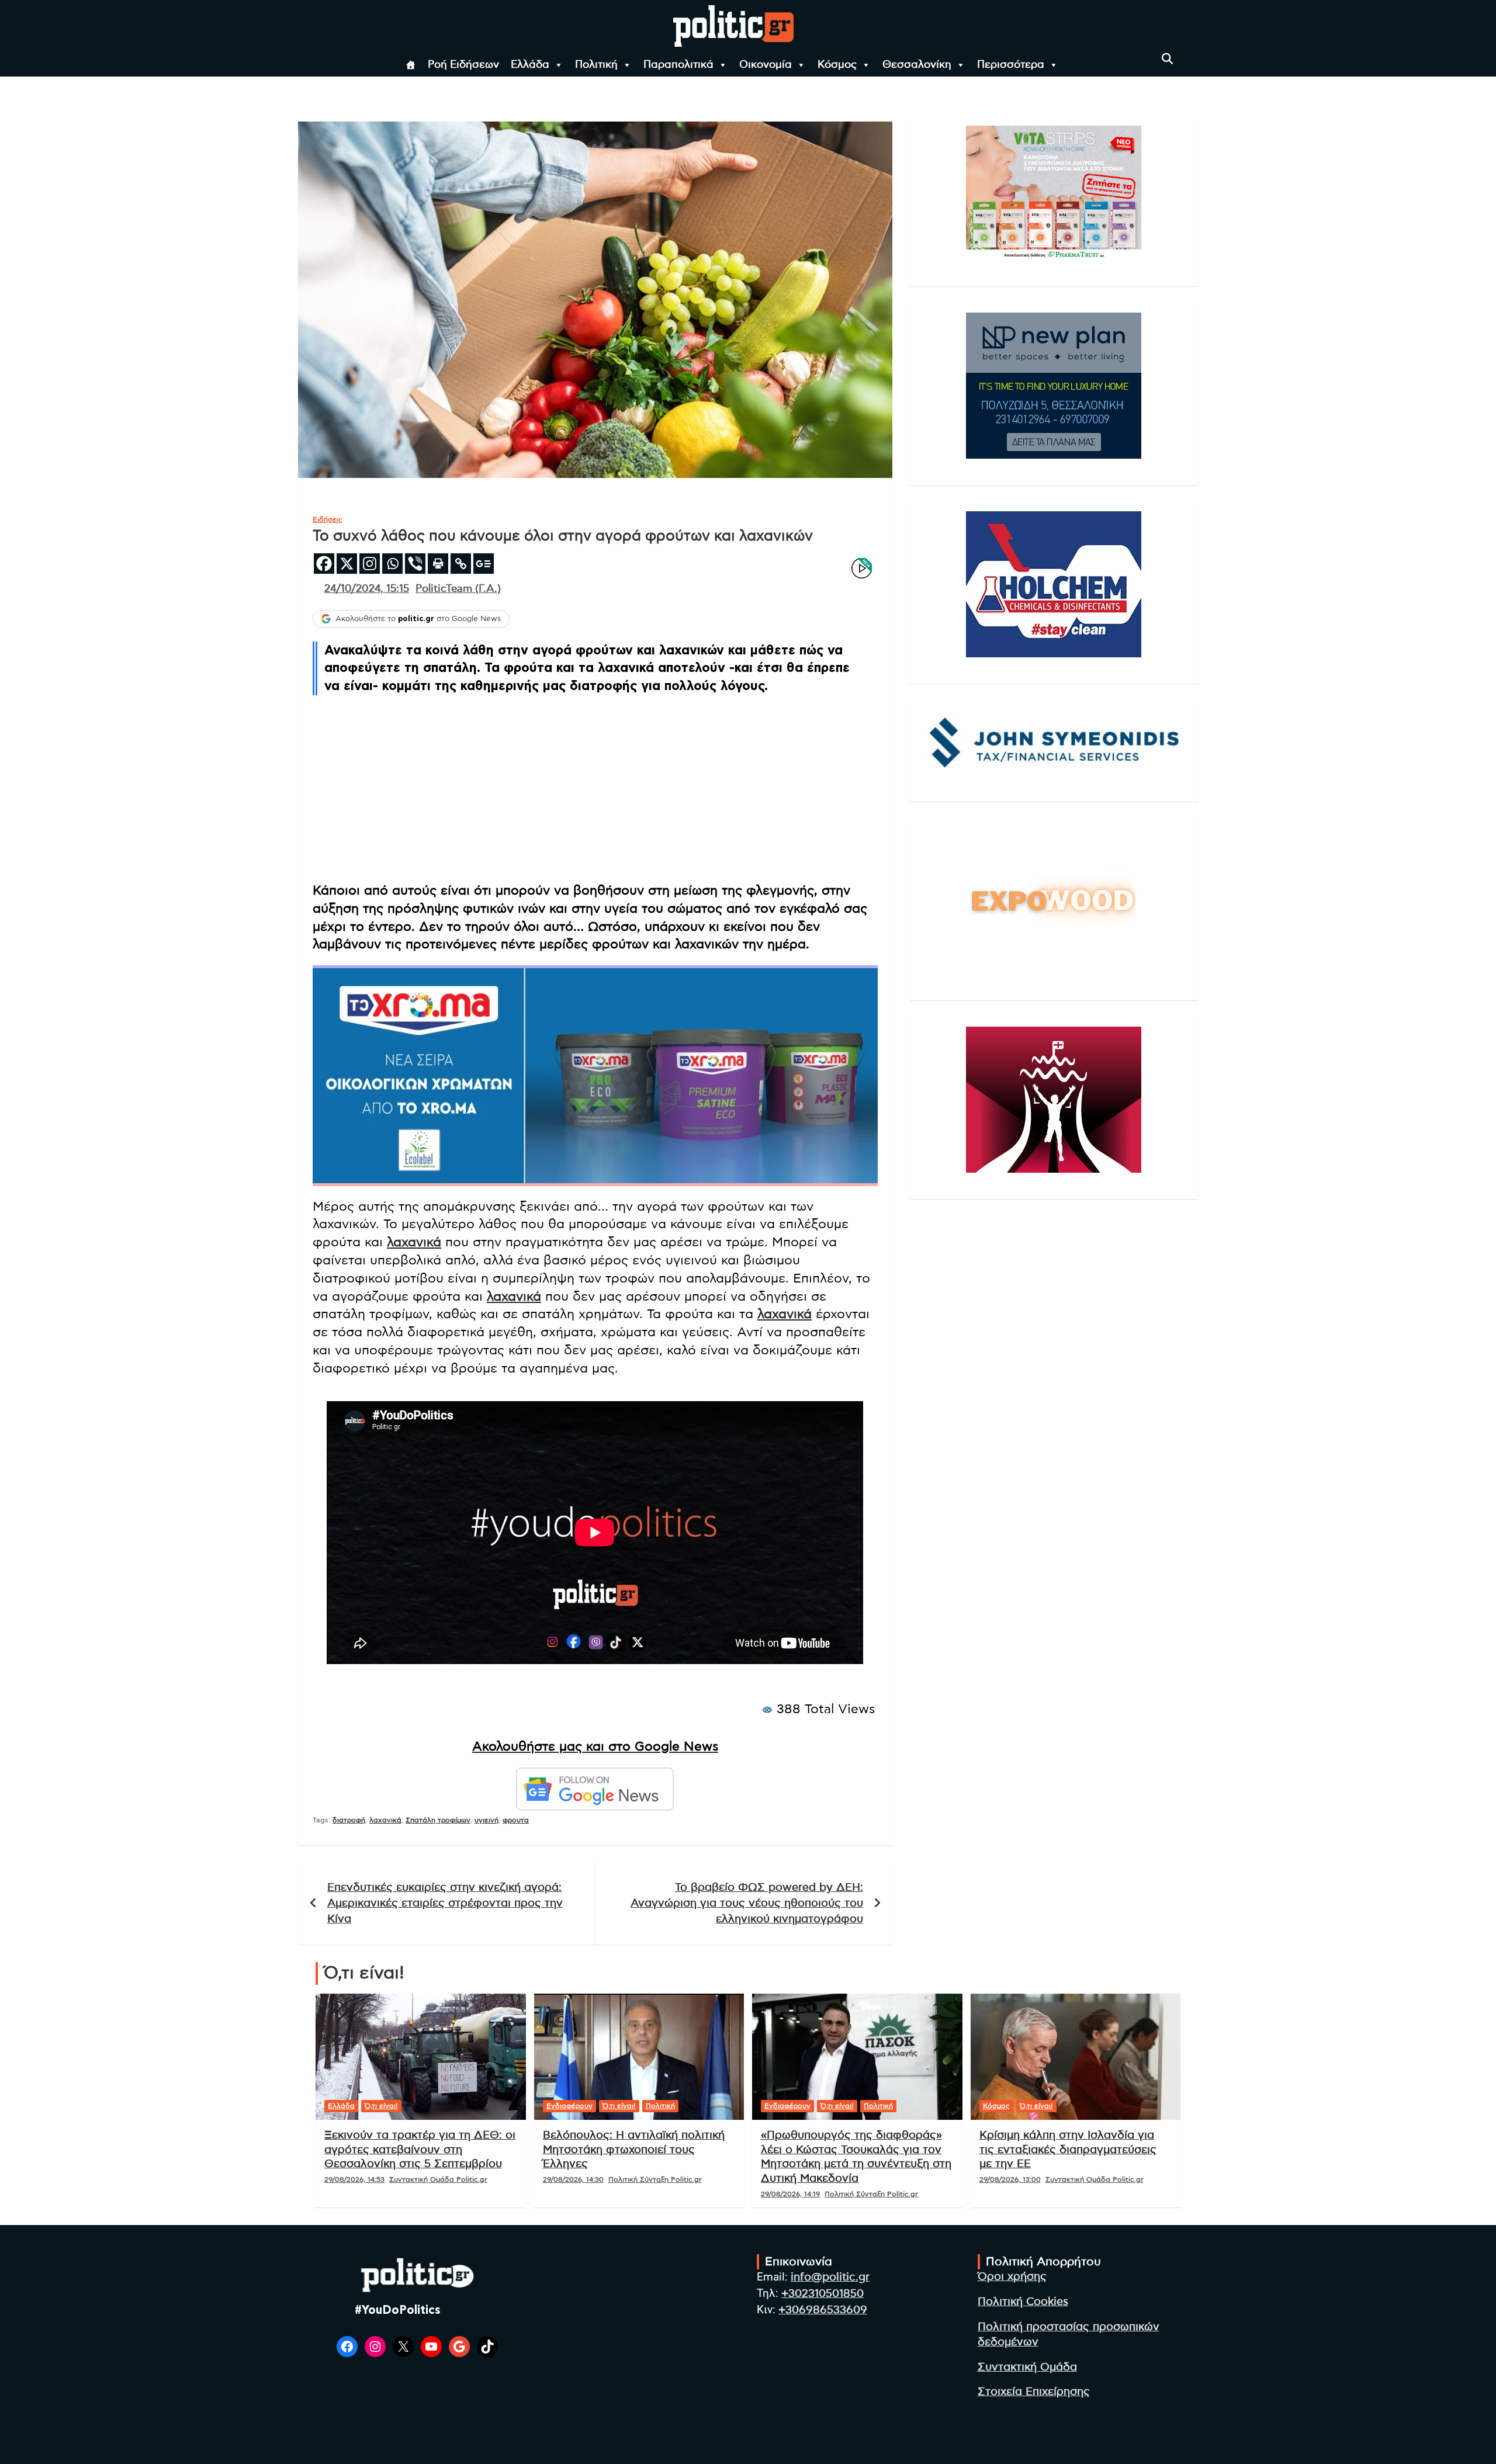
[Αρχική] (411, 65)
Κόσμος (837, 65)
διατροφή (349, 1820)
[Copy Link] (461, 564)
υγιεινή (486, 1820)
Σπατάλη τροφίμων (438, 1820)
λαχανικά (414, 1242)
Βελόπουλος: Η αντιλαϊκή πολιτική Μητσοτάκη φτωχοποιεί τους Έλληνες (634, 2150)
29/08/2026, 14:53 (354, 2179)
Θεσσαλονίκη (917, 65)
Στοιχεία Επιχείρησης (1034, 2392)
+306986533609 (823, 2310)
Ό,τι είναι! (381, 2106)
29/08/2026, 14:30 (573, 2179)
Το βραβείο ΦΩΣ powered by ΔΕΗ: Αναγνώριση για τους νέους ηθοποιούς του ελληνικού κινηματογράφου (747, 1903)
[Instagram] (370, 564)
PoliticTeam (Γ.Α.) (458, 589)
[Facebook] (324, 564)
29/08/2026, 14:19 (790, 2194)
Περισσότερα (1011, 65)
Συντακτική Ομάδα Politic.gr (438, 2179)
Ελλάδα (530, 65)
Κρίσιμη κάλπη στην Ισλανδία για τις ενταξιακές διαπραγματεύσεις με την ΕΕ (1068, 2150)
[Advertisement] (595, 790)
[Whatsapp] (392, 564)
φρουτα (516, 1820)
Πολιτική (596, 65)
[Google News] (484, 564)
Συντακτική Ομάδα (1027, 2367)
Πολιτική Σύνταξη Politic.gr (655, 2179)
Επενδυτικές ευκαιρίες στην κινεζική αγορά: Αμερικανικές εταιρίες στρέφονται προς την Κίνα (445, 1903)
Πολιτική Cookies (1023, 2302)
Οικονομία (766, 65)
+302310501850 (823, 2294)
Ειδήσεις (328, 519)
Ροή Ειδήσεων (463, 65)
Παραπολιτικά (678, 65)
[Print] (438, 564)
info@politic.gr (830, 2277)
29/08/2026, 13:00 (1010, 2179)
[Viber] (415, 564)
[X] (347, 564)
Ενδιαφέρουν (569, 2106)
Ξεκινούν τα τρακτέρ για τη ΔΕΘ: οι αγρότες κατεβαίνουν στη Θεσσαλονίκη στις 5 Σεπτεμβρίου (420, 2150)
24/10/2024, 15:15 (367, 589)
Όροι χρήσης (1012, 2277)
